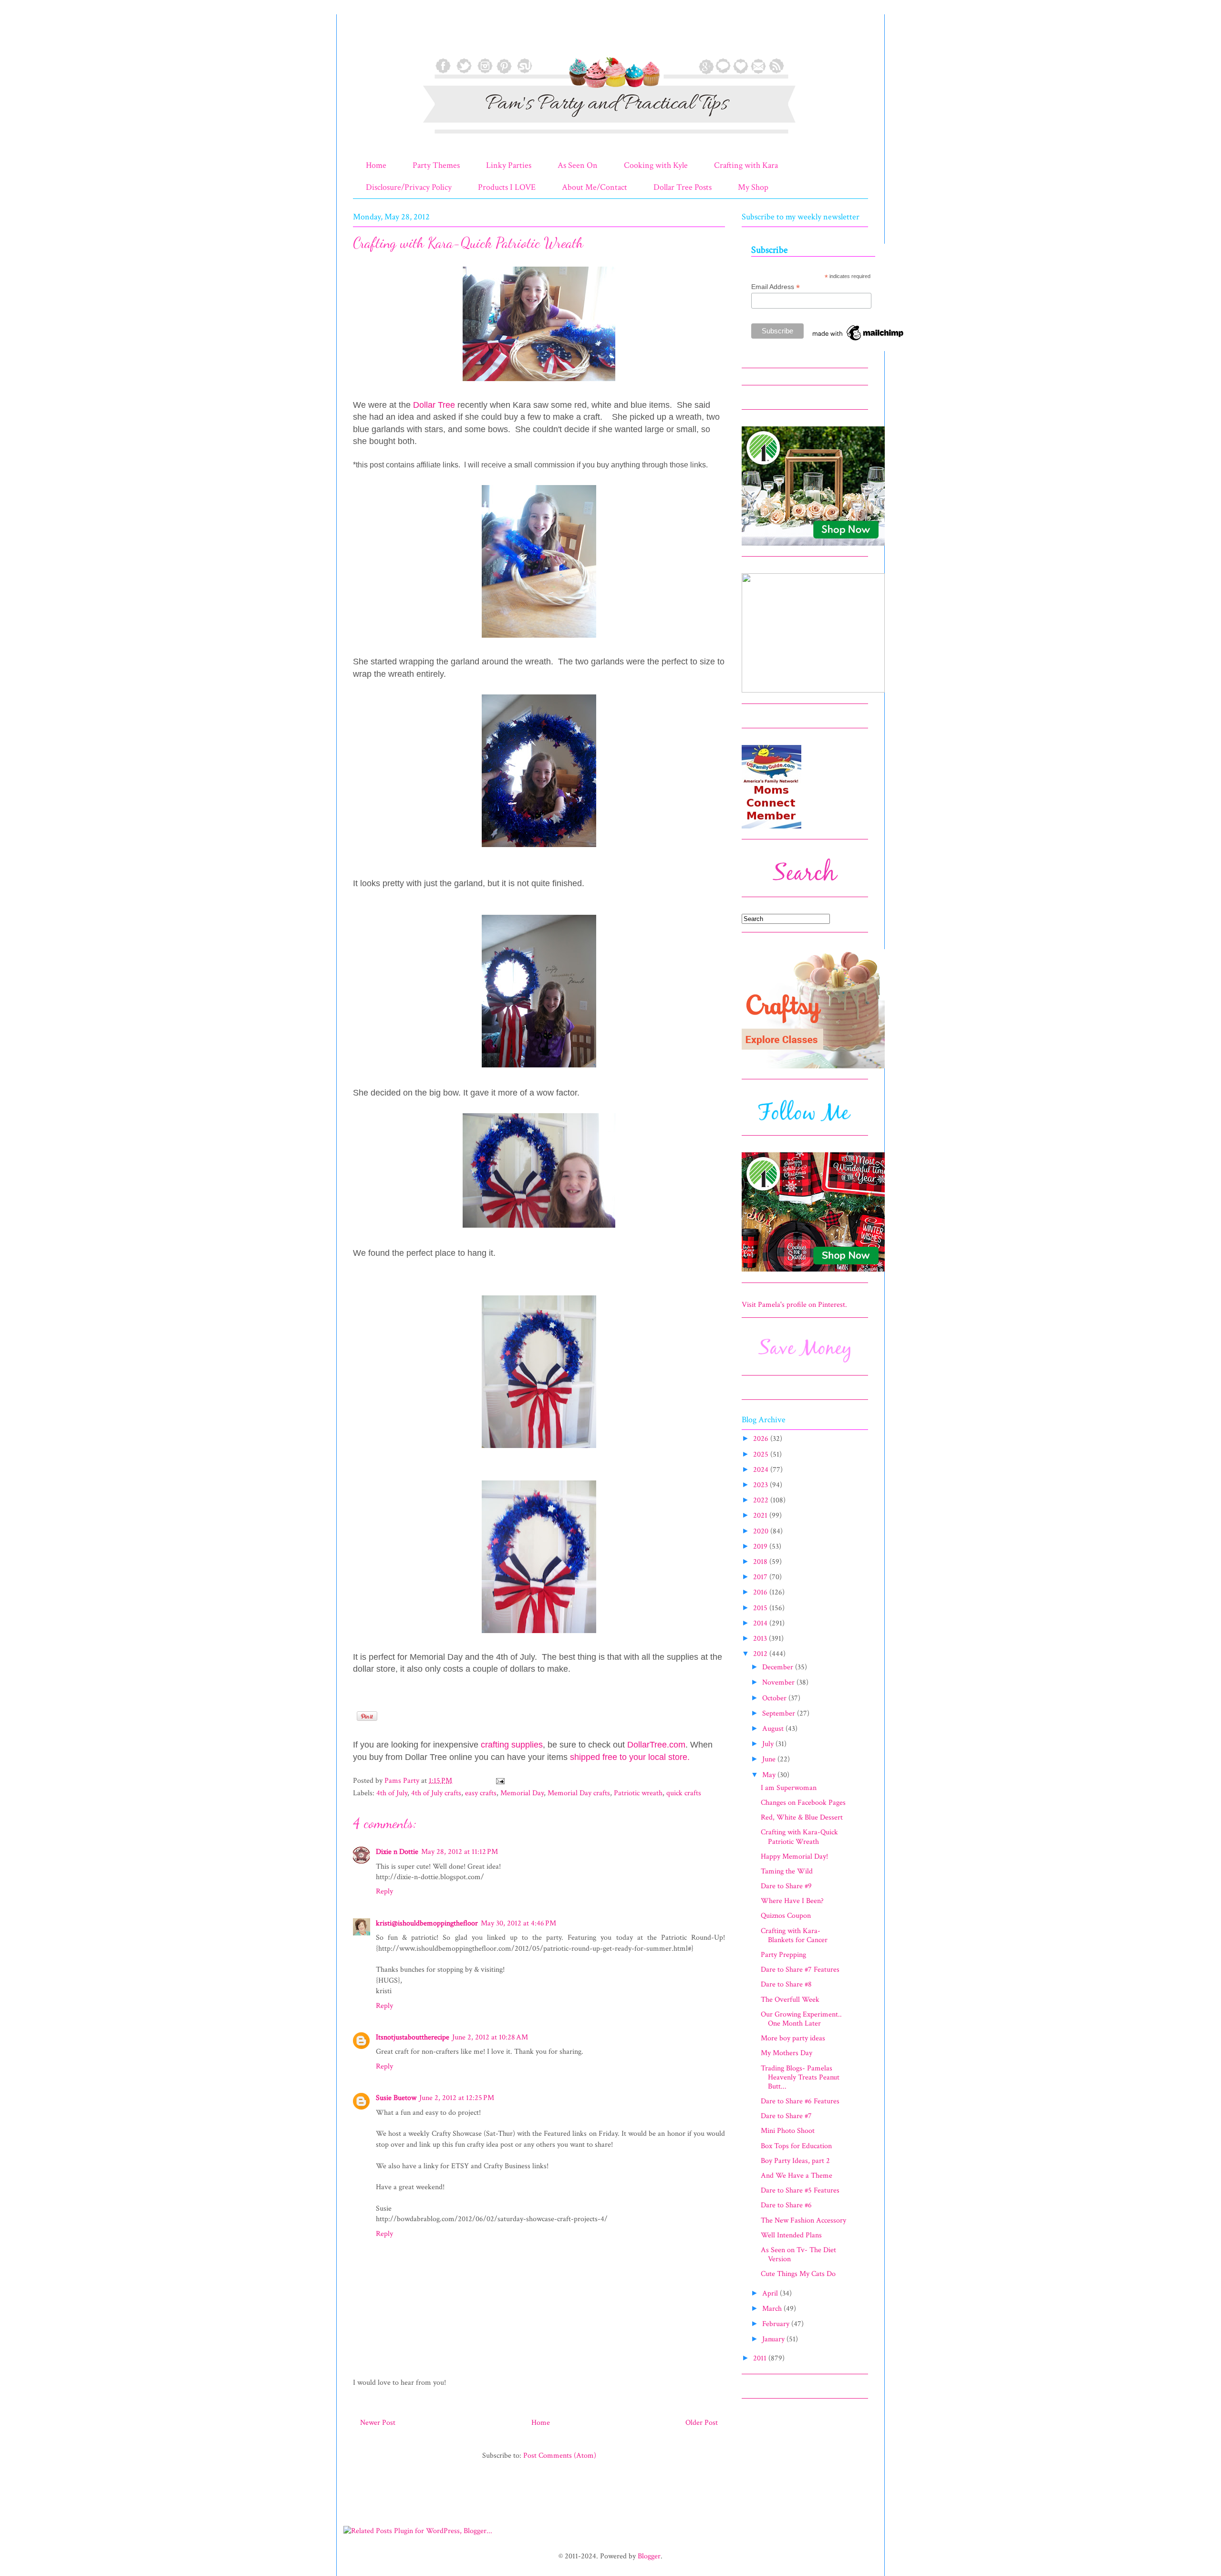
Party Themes (436, 165)
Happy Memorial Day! (794, 1857)
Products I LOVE (507, 187)
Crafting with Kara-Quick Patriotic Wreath (799, 1837)
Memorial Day (522, 1793)
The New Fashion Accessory (803, 2220)
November (779, 1682)
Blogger (649, 2556)
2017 (761, 1577)
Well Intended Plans (791, 2235)
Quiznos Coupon (786, 1916)
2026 (762, 1439)
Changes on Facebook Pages (803, 1803)
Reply (384, 1891)
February (777, 2324)
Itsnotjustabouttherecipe (413, 2037)
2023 (761, 1485)
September (780, 1713)
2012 (761, 1654)
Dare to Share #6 (786, 2205)
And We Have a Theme (797, 2176)
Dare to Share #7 (786, 2116)
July (769, 1744)
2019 (761, 1547)
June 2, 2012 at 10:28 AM (490, 2037)
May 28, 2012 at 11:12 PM (460, 1852)
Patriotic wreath (638, 1793)
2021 (761, 1516)
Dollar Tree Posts (683, 187)
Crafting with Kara (746, 165)
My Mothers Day (786, 2053)
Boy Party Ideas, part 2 (795, 2161)
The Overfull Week (790, 2000)
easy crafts (481, 1793)
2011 (761, 2358)
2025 (762, 1454)
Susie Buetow (396, 2098)
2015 (761, 1608)
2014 (761, 1623)
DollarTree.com (656, 1745)
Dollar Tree (434, 405)
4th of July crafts (436, 1793)
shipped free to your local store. (630, 1757)
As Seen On (578, 165)
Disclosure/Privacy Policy (409, 187)
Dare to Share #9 (786, 1886)
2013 (761, 1639)
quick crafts (684, 1793)
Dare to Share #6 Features (800, 2101)
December (779, 1667)
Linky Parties (509, 165)
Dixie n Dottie (397, 1852)
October (775, 1698)
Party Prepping (783, 1955)
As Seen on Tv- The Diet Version (798, 2255)
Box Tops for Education (796, 2146)
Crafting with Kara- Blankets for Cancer (794, 1935)
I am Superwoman (789, 1788)
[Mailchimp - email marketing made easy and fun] (859, 341)
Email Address (776, 287)
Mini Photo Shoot (788, 2131)
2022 (762, 1500)
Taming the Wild (787, 1871)
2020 (762, 1531)
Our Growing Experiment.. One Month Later (801, 2019)
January (774, 2339)
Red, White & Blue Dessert (802, 1817)
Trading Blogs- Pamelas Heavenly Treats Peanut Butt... (800, 2077)
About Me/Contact (595, 187)
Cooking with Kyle (656, 165)
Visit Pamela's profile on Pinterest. (794, 1305)
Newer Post (378, 2423)
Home (376, 165)
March (773, 2309)
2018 (761, 1562)
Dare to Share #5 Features (800, 2190)
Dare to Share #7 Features (800, 1970)
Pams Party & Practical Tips (373, 40)
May (770, 1775)
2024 (762, 1470)
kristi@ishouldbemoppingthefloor (427, 1923)
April (771, 2293)
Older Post (702, 2423)
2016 (761, 1592)
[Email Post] (499, 1781)
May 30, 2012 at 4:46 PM (518, 1923)
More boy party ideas (793, 2038)
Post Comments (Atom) (560, 2456)
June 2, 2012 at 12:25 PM (457, 2098)
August (774, 1729)
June (770, 1759)
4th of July (392, 1793)
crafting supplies (512, 1745)
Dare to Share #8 (786, 1984)
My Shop (753, 187)
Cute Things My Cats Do (798, 2274)
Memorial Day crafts (579, 1793)
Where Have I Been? (792, 1901)
